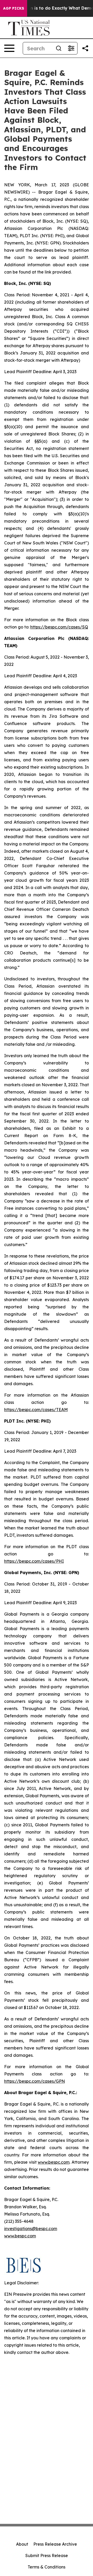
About (22, 2544)
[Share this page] (85, 48)
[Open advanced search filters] (71, 48)
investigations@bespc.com (31, 2229)
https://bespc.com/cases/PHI (34, 1561)
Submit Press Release (47, 2555)
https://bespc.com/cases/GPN (34, 2081)
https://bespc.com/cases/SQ (59, 627)
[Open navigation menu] (9, 48)
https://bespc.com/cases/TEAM (36, 1410)
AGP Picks (14, 8)
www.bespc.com (54, 2162)
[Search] (59, 48)
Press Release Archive (55, 2544)
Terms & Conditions (47, 2567)
